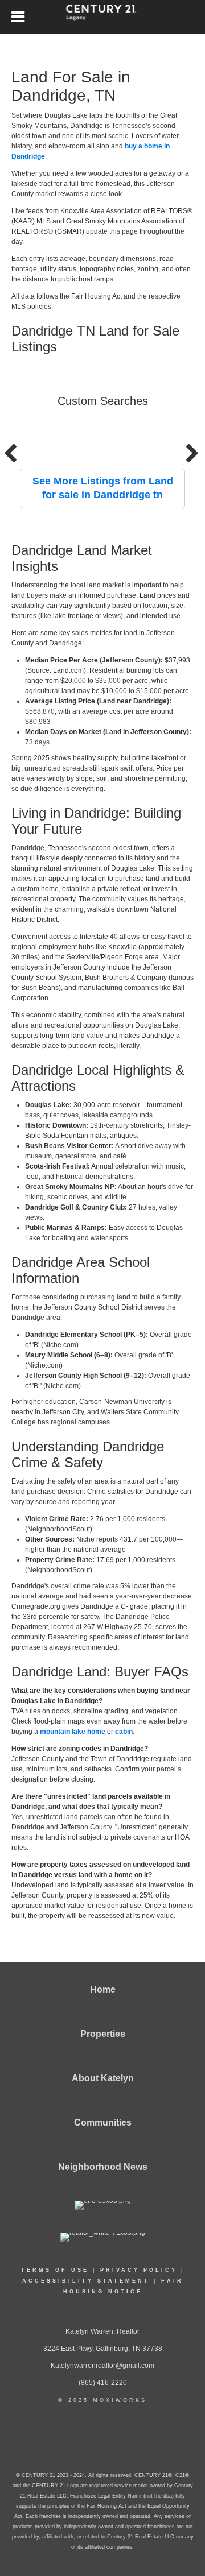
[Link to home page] (103, 17)
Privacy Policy (139, 2270)
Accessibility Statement (86, 2281)
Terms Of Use (55, 2270)
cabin (124, 1732)
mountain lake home (73, 1732)
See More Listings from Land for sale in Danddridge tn (103, 488)
